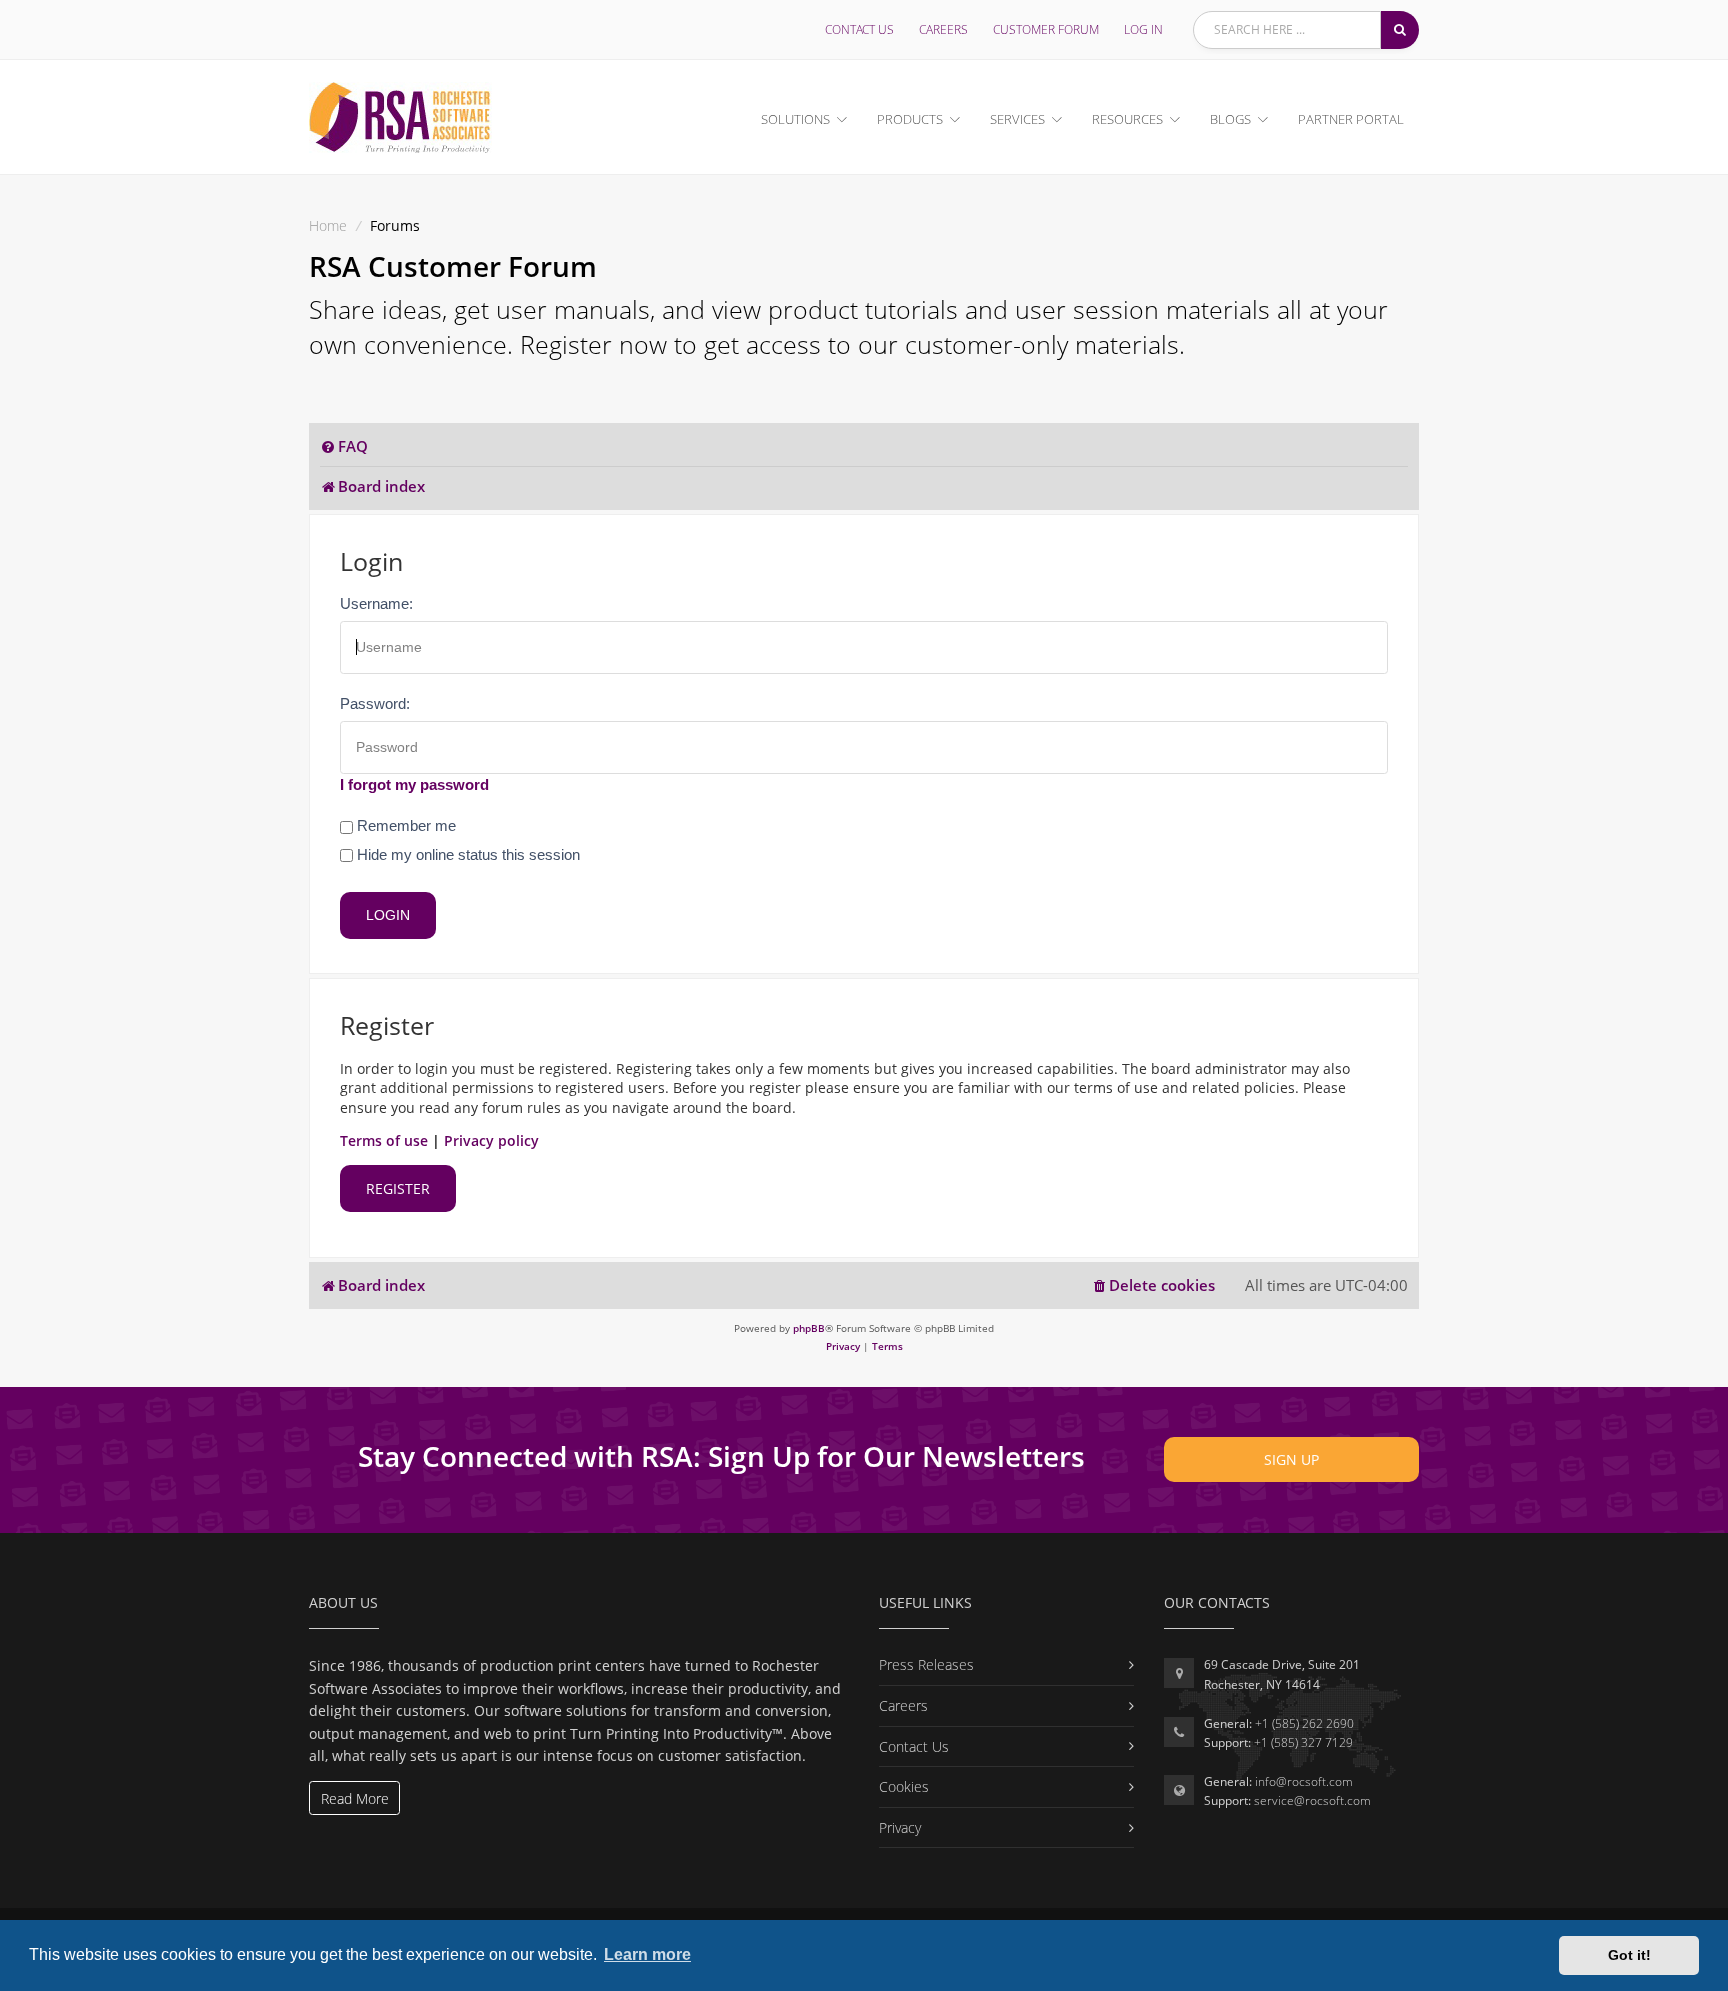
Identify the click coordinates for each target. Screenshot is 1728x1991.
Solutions (795, 119)
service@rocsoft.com (1312, 1800)
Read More (355, 1798)
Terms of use (384, 1140)
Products (910, 119)
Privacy (900, 1827)
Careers (943, 29)
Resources (1127, 119)
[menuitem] (344, 447)
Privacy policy (491, 1140)
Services (1017, 119)
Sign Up (1291, 1459)
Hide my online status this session (466, 854)
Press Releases (926, 1664)
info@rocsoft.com (1304, 1781)
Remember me (404, 825)
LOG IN (1143, 29)
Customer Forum (1046, 29)
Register (398, 1188)
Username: (376, 603)
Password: (375, 703)
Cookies (904, 1786)
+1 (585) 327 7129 (1303, 1742)
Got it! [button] (1629, 1955)
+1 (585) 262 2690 (1304, 1723)
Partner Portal (1351, 119)
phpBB (809, 1328)
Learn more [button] (647, 1954)
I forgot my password (414, 784)
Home (328, 225)
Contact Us (859, 29)
